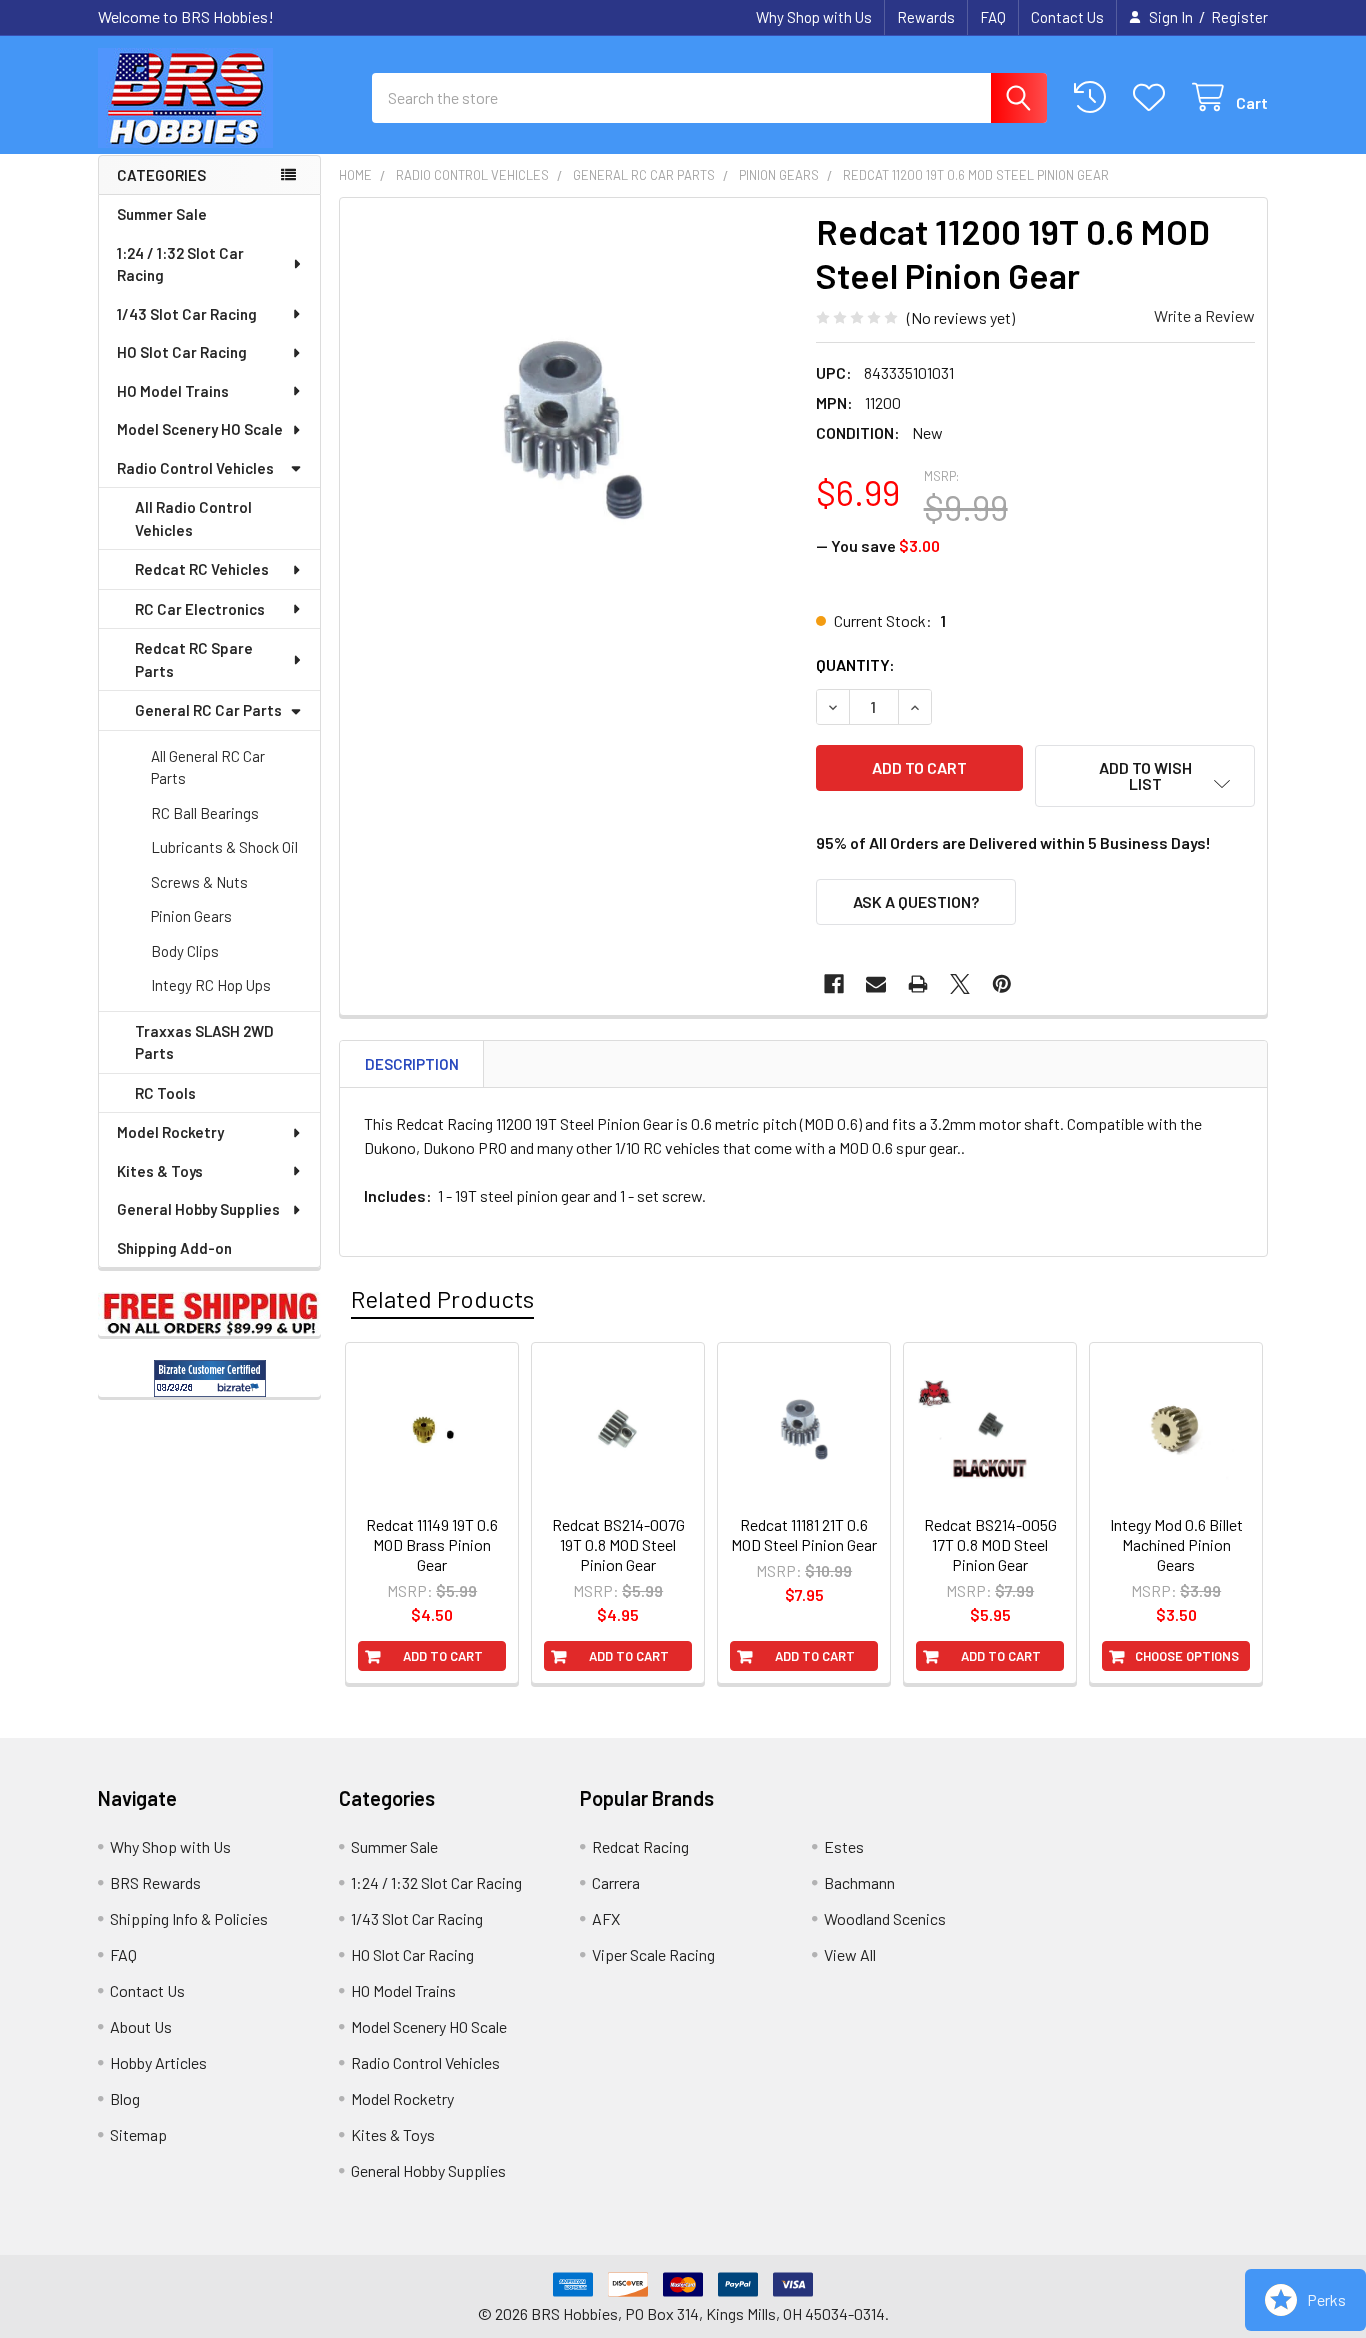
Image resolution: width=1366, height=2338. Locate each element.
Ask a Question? (916, 901)
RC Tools (165, 1093)
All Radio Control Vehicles (193, 518)
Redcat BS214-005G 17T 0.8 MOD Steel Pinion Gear (990, 1544)
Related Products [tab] (442, 1298)
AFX (606, 1918)
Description (412, 1064)
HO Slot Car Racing (182, 352)
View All (850, 1954)
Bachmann (859, 1882)
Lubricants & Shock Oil (224, 847)
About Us (141, 2026)
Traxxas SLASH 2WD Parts (204, 1042)
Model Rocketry (170, 1132)
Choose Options (1187, 1656)
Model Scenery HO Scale (200, 429)
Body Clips (185, 951)
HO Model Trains (173, 391)
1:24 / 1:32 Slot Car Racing (180, 264)
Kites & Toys (160, 1171)
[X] (960, 984)
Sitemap (138, 2134)
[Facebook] (834, 984)
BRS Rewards (155, 1882)
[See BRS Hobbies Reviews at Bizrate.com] (210, 1378)
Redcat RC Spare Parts (194, 659)
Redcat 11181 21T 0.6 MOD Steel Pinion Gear (804, 1534)
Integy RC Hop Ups (211, 985)
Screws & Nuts (199, 882)
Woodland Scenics (885, 1918)
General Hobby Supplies (198, 1209)
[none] (572, 430)
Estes (844, 1846)
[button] (1145, 776)
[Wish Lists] (1153, 97)
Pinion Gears (191, 916)
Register (1239, 17)
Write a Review (1204, 315)
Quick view (443, 1516)
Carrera (616, 1882)
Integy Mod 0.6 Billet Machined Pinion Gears (1176, 1544)
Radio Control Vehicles (195, 468)
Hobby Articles (158, 2062)
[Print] (918, 984)
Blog (125, 2098)
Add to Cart (443, 1656)
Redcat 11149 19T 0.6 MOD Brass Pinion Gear (432, 1544)
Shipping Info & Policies (189, 1918)
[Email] (876, 984)
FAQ (993, 17)
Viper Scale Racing (653, 1954)
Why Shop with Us (814, 17)
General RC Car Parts (208, 710)
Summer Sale (162, 214)
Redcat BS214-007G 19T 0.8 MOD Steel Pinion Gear (618, 1544)
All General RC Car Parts (208, 767)
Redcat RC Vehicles (202, 569)
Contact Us (1067, 17)
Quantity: (855, 664)
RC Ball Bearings (205, 813)
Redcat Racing (640, 1846)
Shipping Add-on (174, 1248)
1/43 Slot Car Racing (187, 314)
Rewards (926, 17)
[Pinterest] (1002, 984)
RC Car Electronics (200, 609)
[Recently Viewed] (1094, 97)
